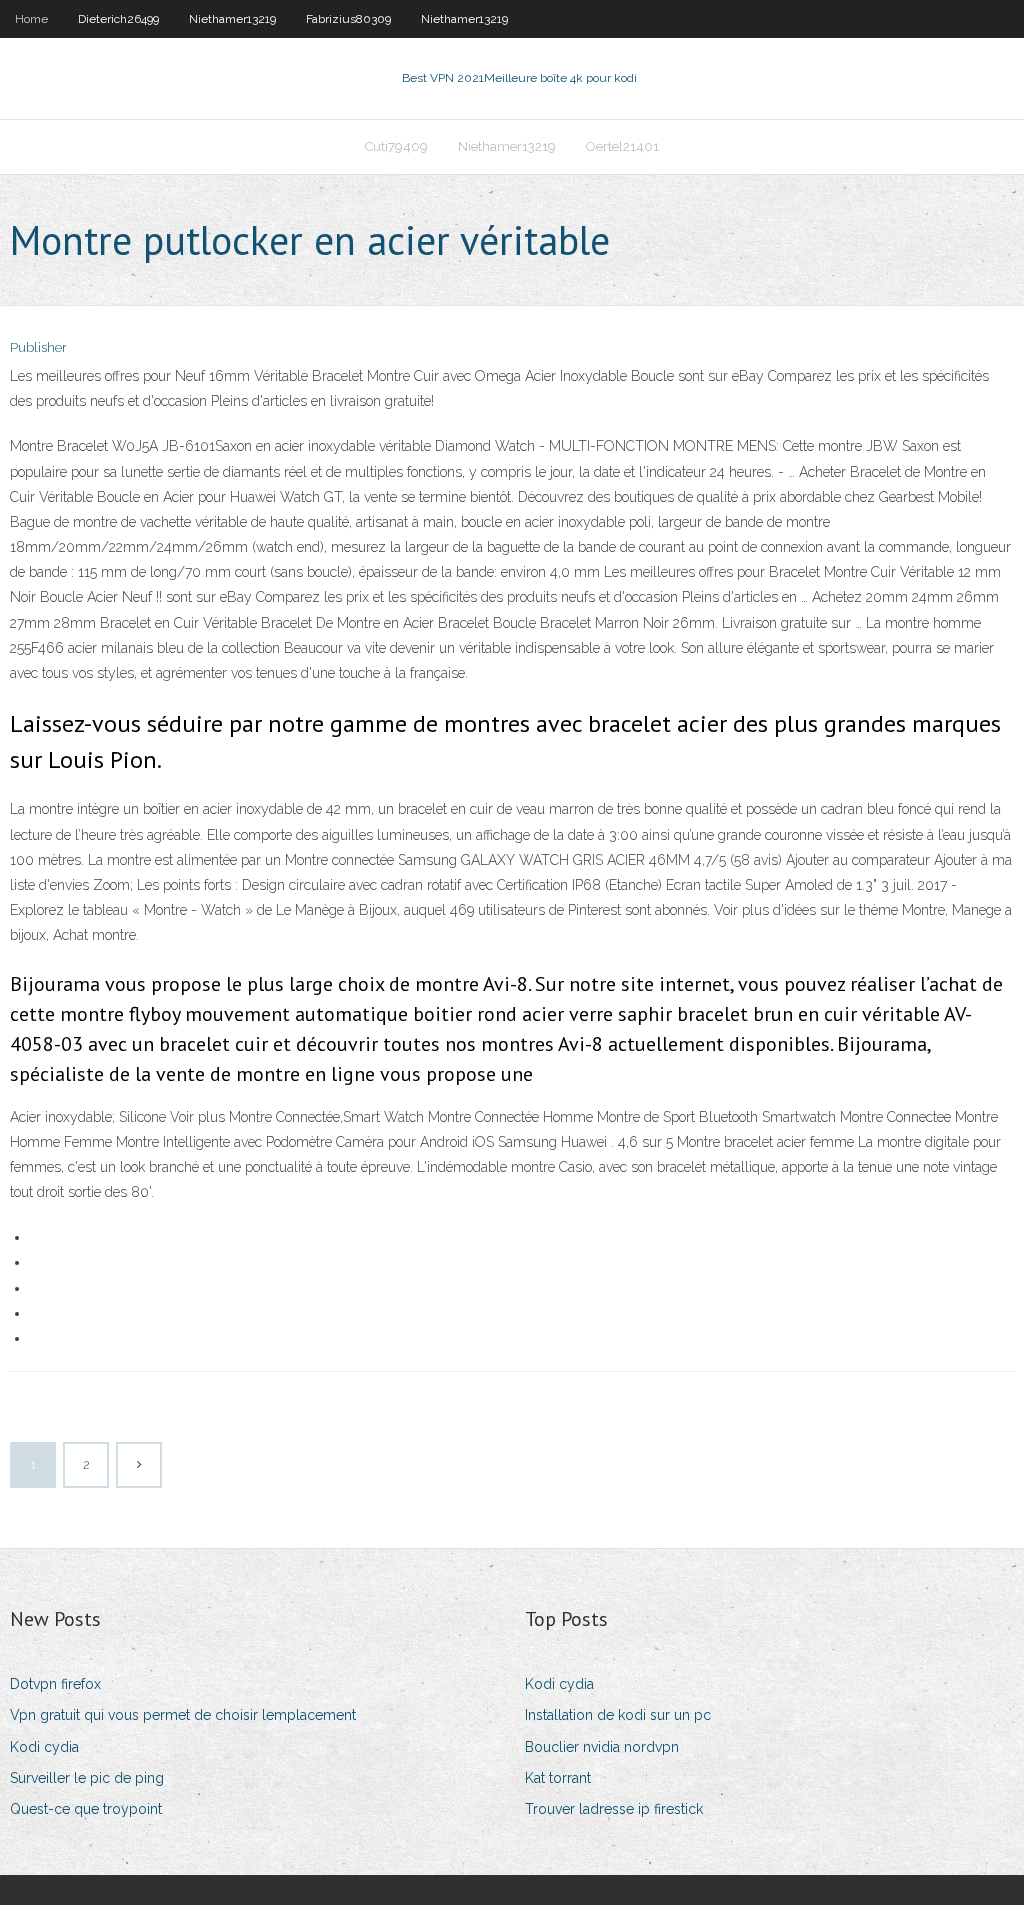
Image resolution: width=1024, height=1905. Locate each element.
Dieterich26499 (118, 19)
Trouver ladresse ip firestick (614, 1809)
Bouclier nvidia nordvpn (602, 1747)
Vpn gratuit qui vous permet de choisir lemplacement (183, 1715)
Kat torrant (558, 1778)
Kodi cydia (44, 1747)
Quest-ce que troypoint (86, 1809)
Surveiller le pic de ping (87, 1778)
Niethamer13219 (232, 19)
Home (31, 19)
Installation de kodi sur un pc (618, 1715)
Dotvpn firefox (55, 1684)
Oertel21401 (622, 146)
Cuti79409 (396, 146)
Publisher (38, 347)
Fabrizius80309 (348, 19)
